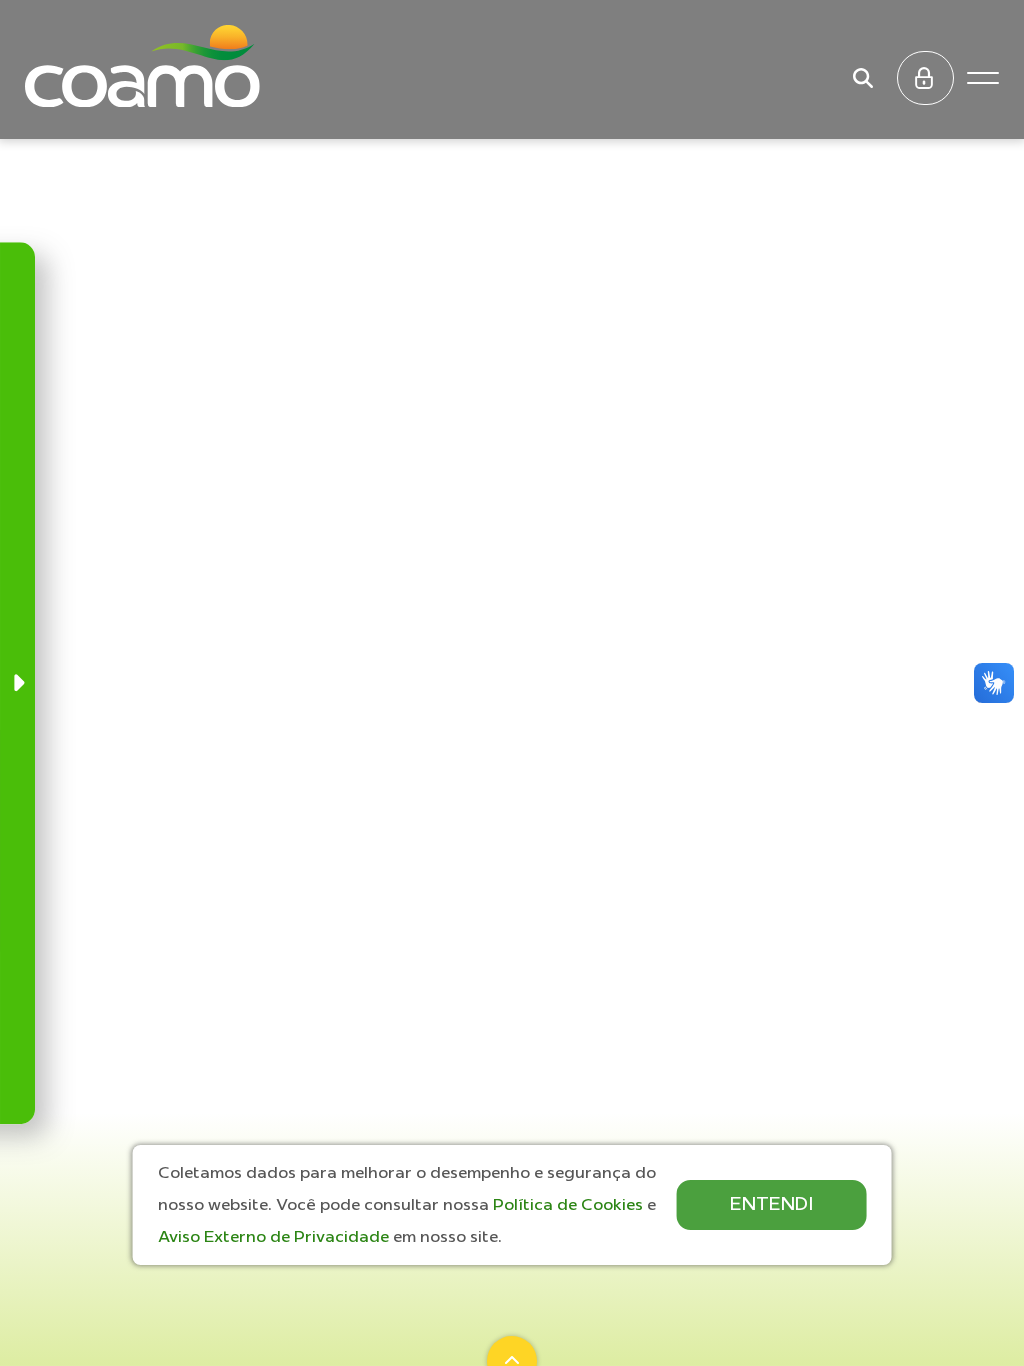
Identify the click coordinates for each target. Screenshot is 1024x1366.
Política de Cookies (570, 1204)
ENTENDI (772, 1203)
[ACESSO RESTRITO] (925, 78)
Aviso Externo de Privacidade (275, 1236)
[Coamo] (142, 66)
